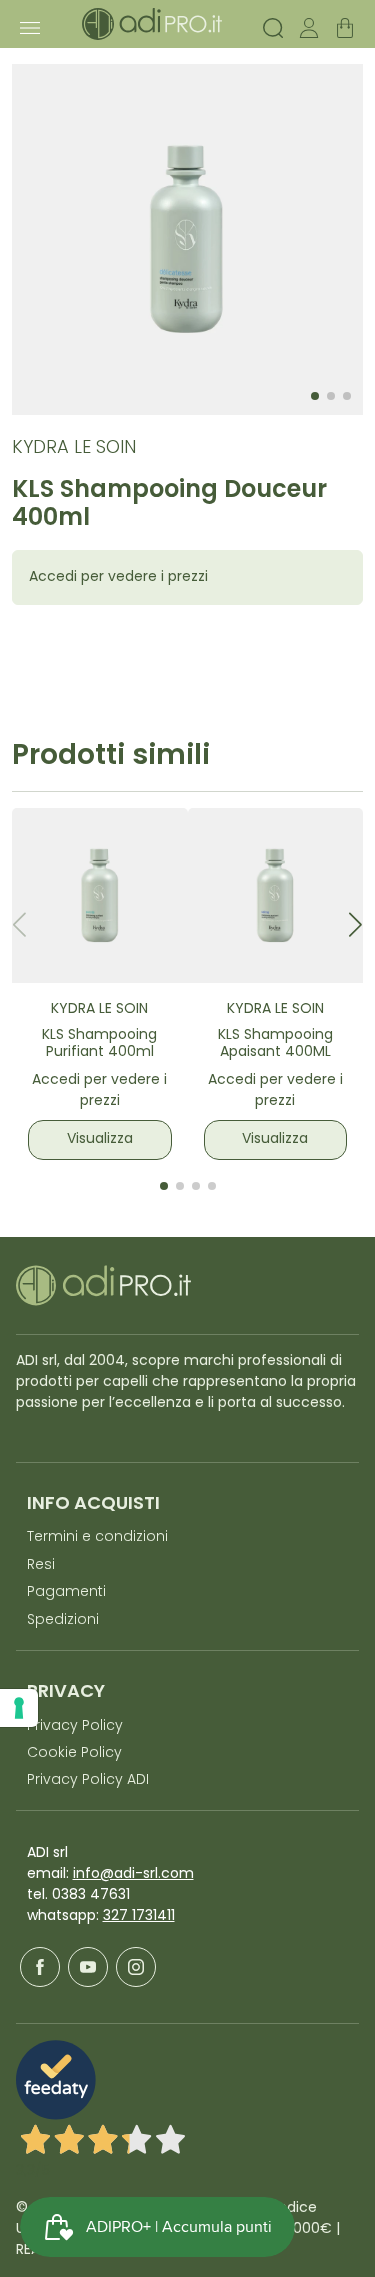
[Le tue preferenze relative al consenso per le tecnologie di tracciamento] (19, 1708)
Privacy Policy (75, 1726)
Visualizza (100, 1139)
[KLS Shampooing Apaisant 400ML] (276, 896)
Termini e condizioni (97, 1537)
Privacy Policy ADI (88, 1780)
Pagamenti (66, 1592)
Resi (41, 1565)
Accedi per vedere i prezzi (118, 577)
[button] (355, 924)
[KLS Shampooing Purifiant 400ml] (100, 896)
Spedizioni (63, 1620)
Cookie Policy (74, 1753)
